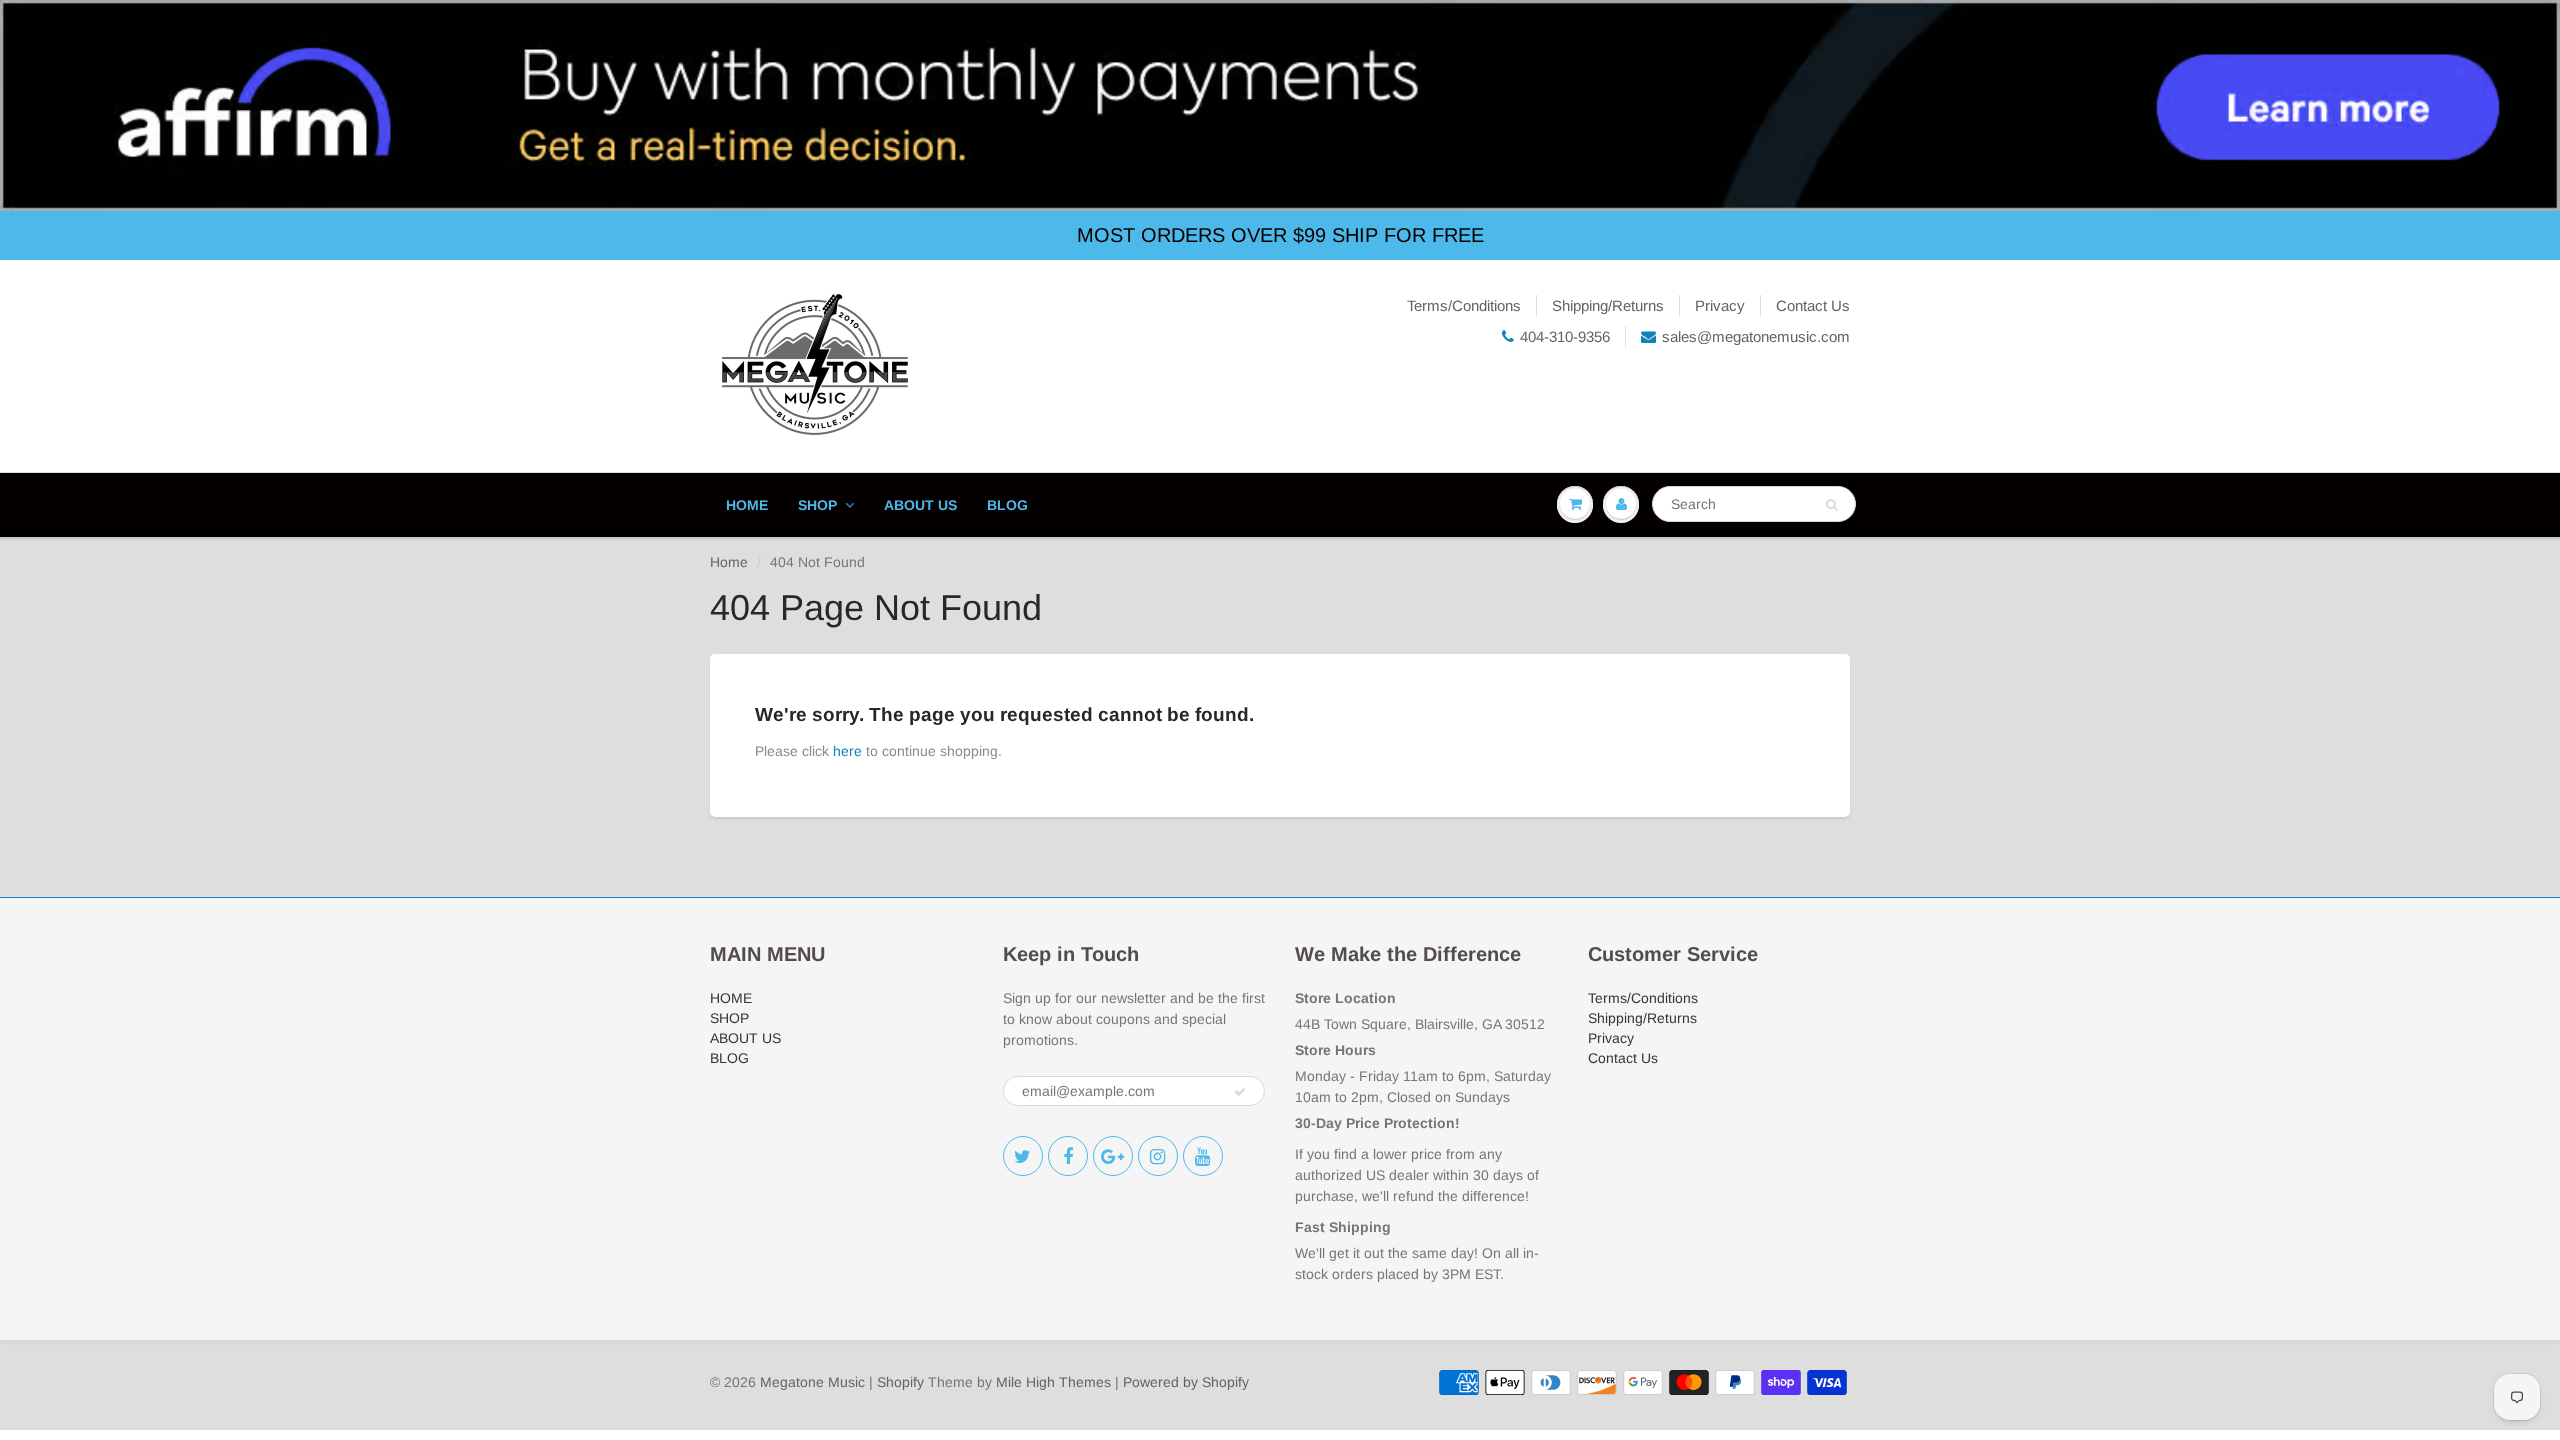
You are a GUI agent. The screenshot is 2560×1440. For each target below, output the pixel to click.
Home (729, 562)
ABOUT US (920, 505)
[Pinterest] (1113, 1156)
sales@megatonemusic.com (1756, 336)
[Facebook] (1068, 1156)
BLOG (1007, 505)
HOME (747, 505)
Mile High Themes (1053, 1382)
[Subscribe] (1240, 1092)
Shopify (900, 1382)
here (847, 751)
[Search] (1831, 505)
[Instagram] (1158, 1156)
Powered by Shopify (1186, 1382)
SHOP (817, 505)
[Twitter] (1023, 1156)
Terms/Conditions (1464, 305)
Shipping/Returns (1608, 305)
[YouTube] (1203, 1156)
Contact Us (1813, 305)
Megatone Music (812, 1382)
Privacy (1720, 305)
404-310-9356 (1565, 336)
